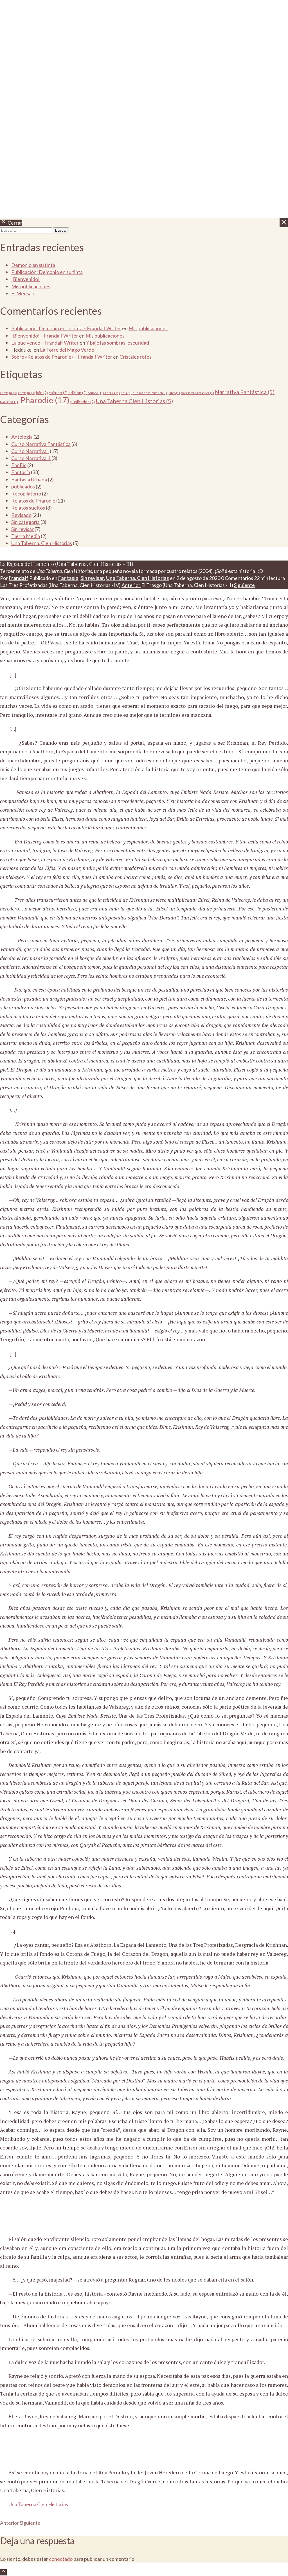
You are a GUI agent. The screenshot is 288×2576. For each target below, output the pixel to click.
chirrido (58, 393)
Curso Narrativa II (31, 458)
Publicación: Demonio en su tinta (47, 272)
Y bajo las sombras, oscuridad (118, 343)
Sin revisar (22, 529)
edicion (77, 393)
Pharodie (45, 400)
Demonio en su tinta (33, 265)
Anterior (131, 585)
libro (175, 393)
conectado (61, 2559)
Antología (22, 437)
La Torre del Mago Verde (67, 350)
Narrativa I (10, 402)
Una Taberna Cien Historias (134, 401)
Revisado (21, 515)
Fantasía (112, 393)
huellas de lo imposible (150, 393)
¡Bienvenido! (25, 279)
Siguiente (244, 585)
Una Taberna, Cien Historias (42, 543)
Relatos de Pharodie (33, 501)
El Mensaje (23, 293)
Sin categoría (25, 522)
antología (27, 393)
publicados (83, 402)
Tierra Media (26, 536)
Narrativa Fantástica (245, 392)
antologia (9, 393)
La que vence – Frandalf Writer (45, 343)
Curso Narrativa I (30, 451)
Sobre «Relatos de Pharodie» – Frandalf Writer (62, 357)
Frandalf (19, 578)
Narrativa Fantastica (197, 393)
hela (126, 393)
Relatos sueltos (28, 508)
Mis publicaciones (31, 286)
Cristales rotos (136, 357)
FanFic (19, 465)
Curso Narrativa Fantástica (41, 444)
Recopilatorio (26, 494)
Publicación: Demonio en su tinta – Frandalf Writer (66, 328)
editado (95, 393)
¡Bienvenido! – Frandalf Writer (45, 336)
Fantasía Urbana (29, 479)
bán (42, 393)
